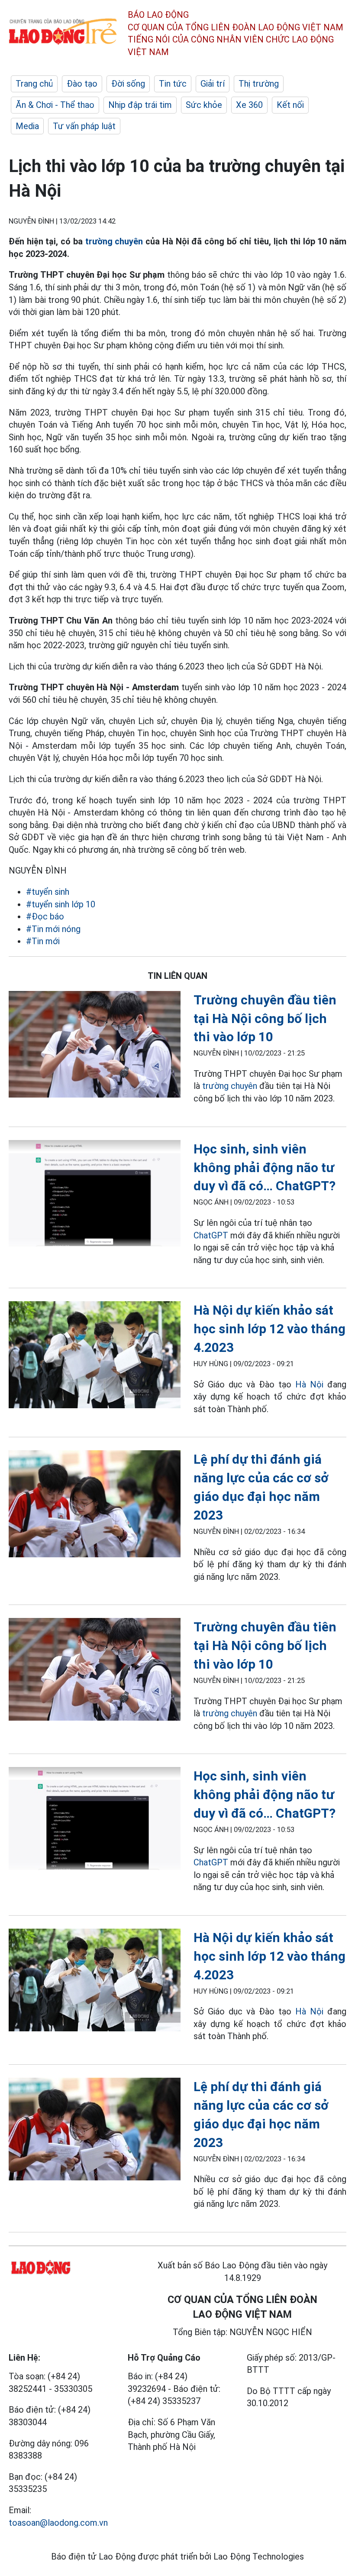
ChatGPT (211, 1235)
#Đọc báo (45, 916)
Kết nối (290, 105)
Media (27, 126)
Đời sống (128, 84)
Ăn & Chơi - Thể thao (55, 105)
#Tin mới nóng (53, 929)
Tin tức (173, 84)
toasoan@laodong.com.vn (58, 2523)
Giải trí (213, 84)
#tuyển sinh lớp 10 (61, 904)
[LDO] (95, 1046)
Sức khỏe (204, 105)
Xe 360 (249, 105)
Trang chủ (34, 84)
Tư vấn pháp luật (84, 126)
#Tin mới (43, 941)
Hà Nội (309, 1384)
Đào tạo (82, 84)
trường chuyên (114, 241)
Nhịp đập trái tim (140, 105)
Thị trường (259, 84)
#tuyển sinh (48, 892)
